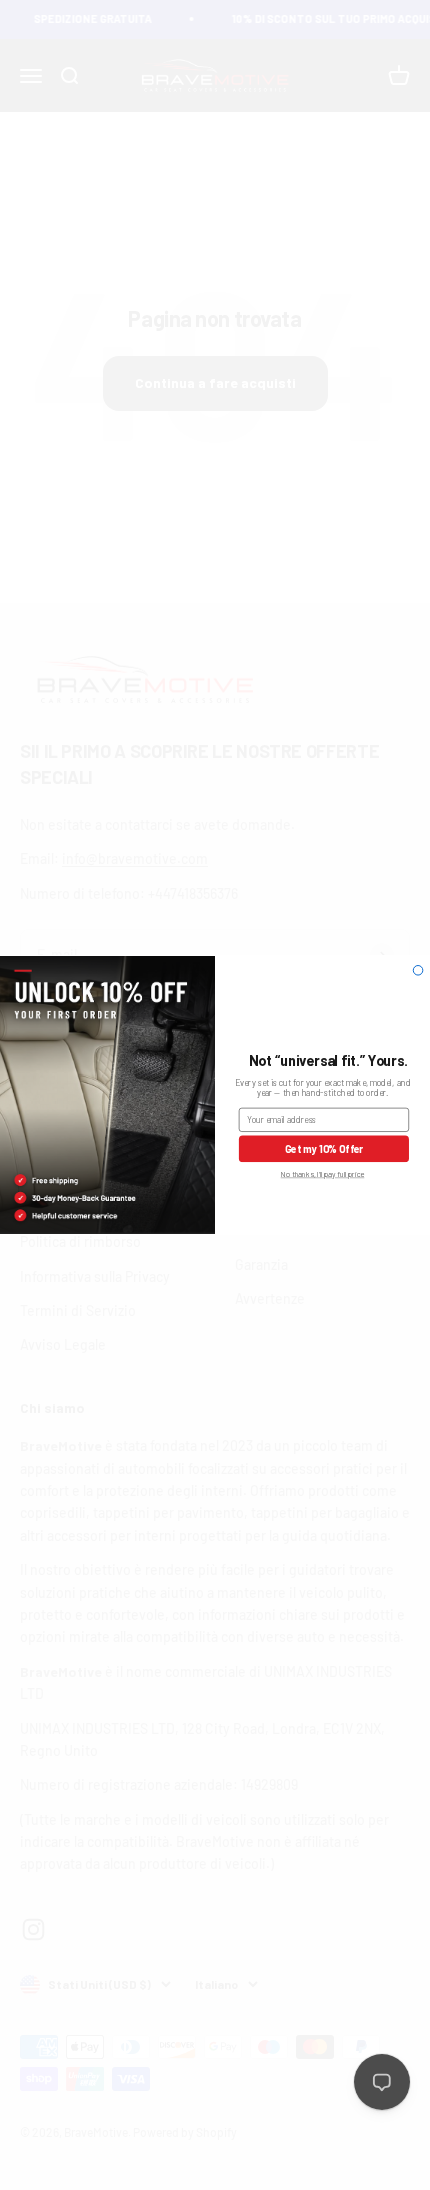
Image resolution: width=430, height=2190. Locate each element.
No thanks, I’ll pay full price (323, 1174)
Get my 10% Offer (324, 1149)
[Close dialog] (418, 971)
